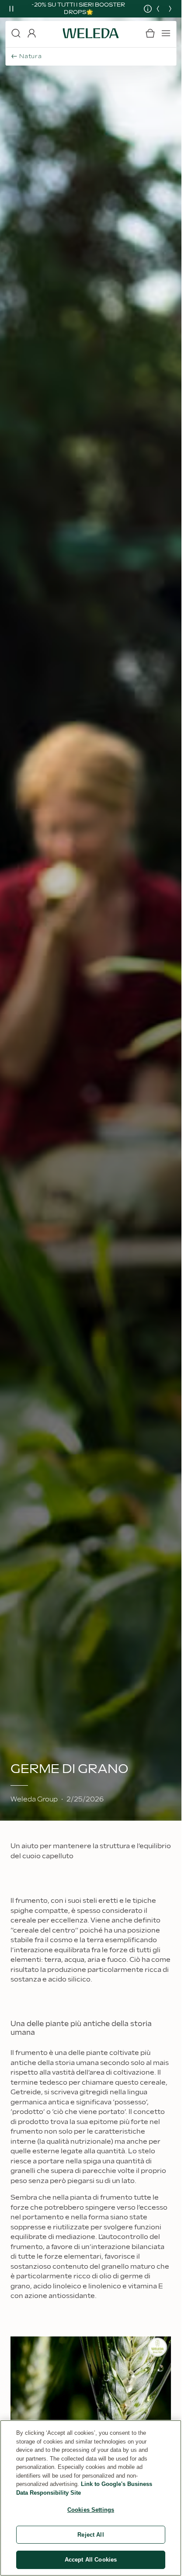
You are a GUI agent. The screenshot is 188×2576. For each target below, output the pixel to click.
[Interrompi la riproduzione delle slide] (11, 9)
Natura (31, 56)
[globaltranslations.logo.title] (91, 33)
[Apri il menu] (166, 33)
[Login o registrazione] (31, 33)
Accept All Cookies (91, 2560)
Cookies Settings (91, 2510)
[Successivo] (170, 9)
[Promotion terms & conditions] (141, 9)
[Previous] (158, 9)
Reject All (91, 2535)
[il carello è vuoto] (150, 33)
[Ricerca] (16, 33)
